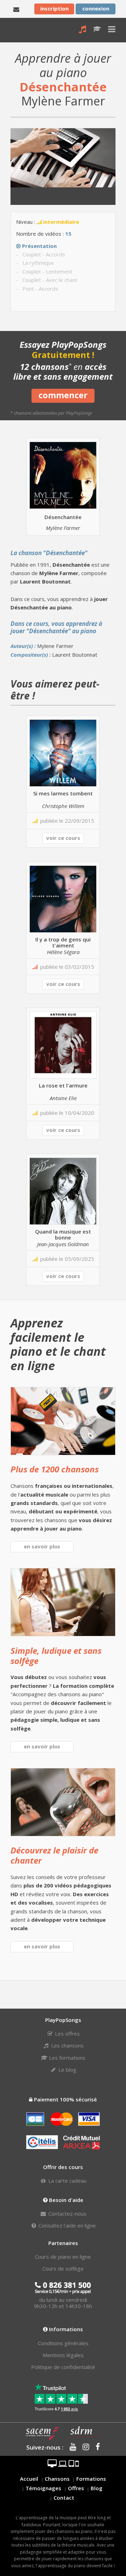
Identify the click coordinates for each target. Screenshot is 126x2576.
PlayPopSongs (16, 30)
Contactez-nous (67, 2214)
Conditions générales (63, 2343)
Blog (97, 2488)
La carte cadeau (67, 2181)
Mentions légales (63, 2355)
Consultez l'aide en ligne (66, 2225)
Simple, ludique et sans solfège (56, 1656)
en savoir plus (42, 1546)
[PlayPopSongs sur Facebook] (95, 2447)
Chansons (57, 2479)
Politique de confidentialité (63, 2367)
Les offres (67, 2033)
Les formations (66, 2058)
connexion (96, 8)
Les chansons (67, 2045)
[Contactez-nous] (16, 9)
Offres (76, 2488)
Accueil (29, 2479)
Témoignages (43, 2488)
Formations (91, 2479)
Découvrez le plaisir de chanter (54, 1855)
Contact (64, 2498)
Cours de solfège (63, 2268)
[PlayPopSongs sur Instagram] (83, 2447)
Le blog (67, 2070)
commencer (63, 395)
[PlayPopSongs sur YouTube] (71, 2447)
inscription (54, 8)
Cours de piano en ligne (63, 2257)
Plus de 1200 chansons (55, 1469)
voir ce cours (63, 838)
